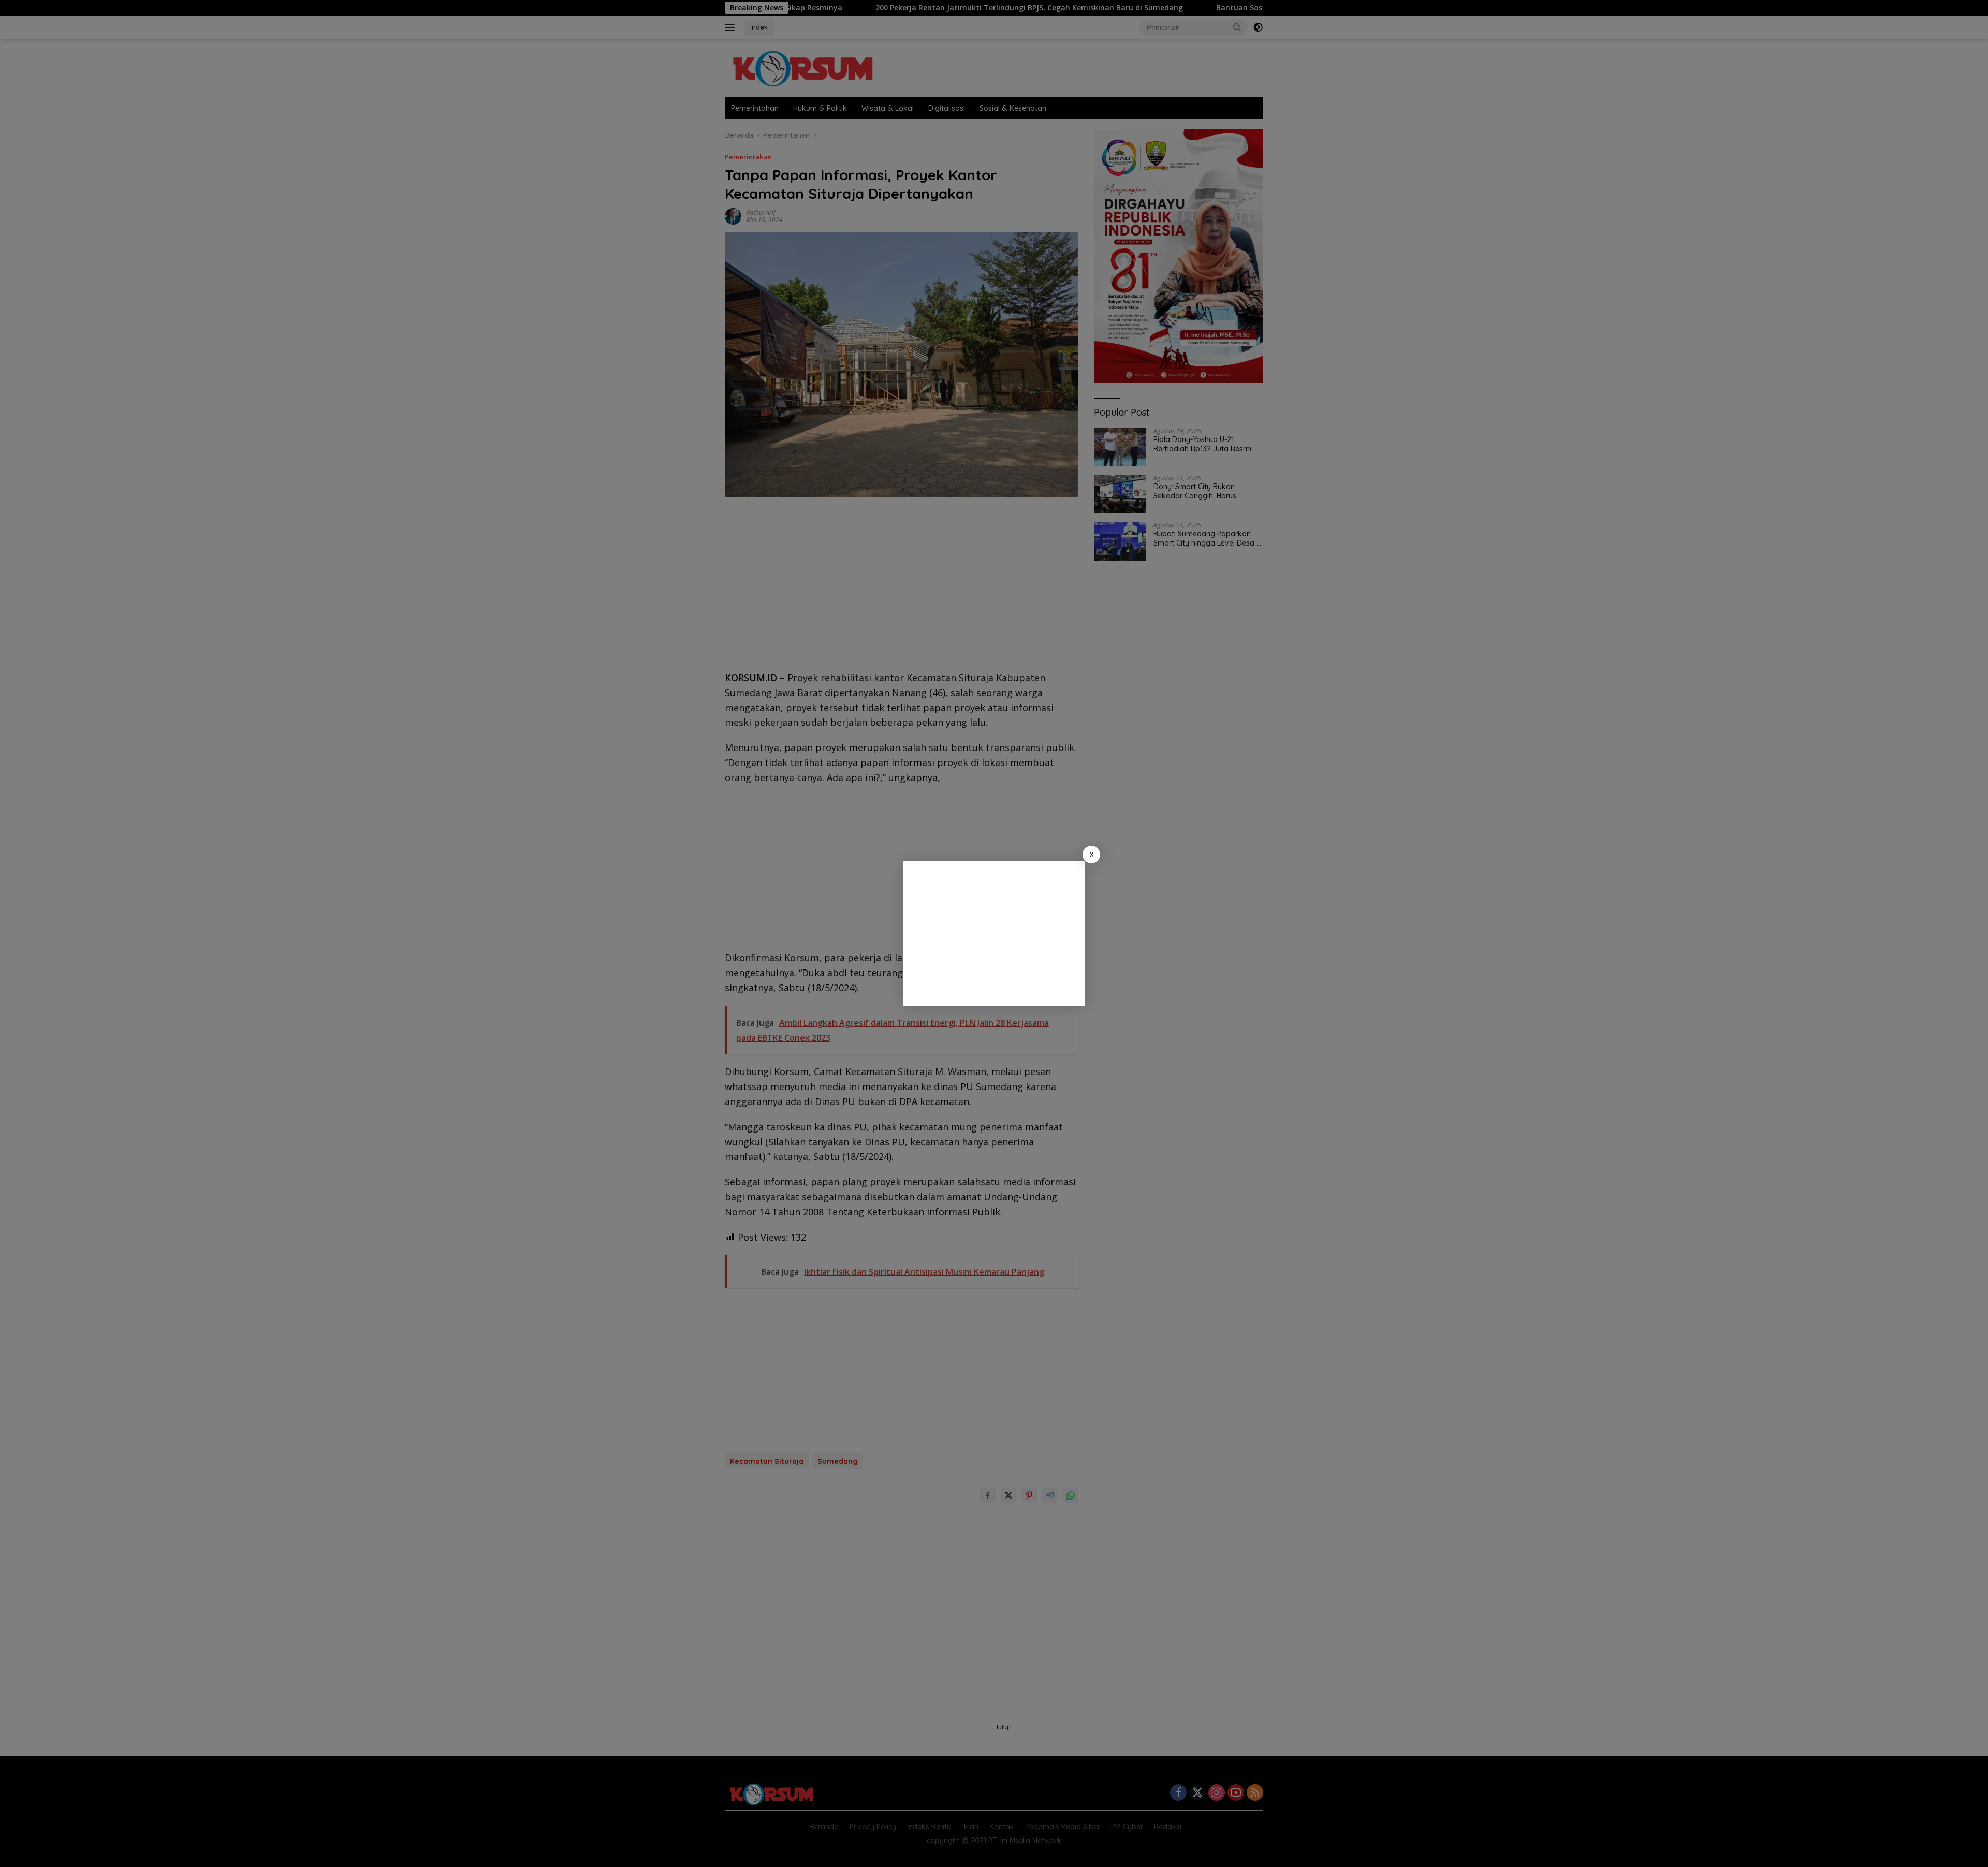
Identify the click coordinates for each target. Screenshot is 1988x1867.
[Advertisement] (994, 934)
